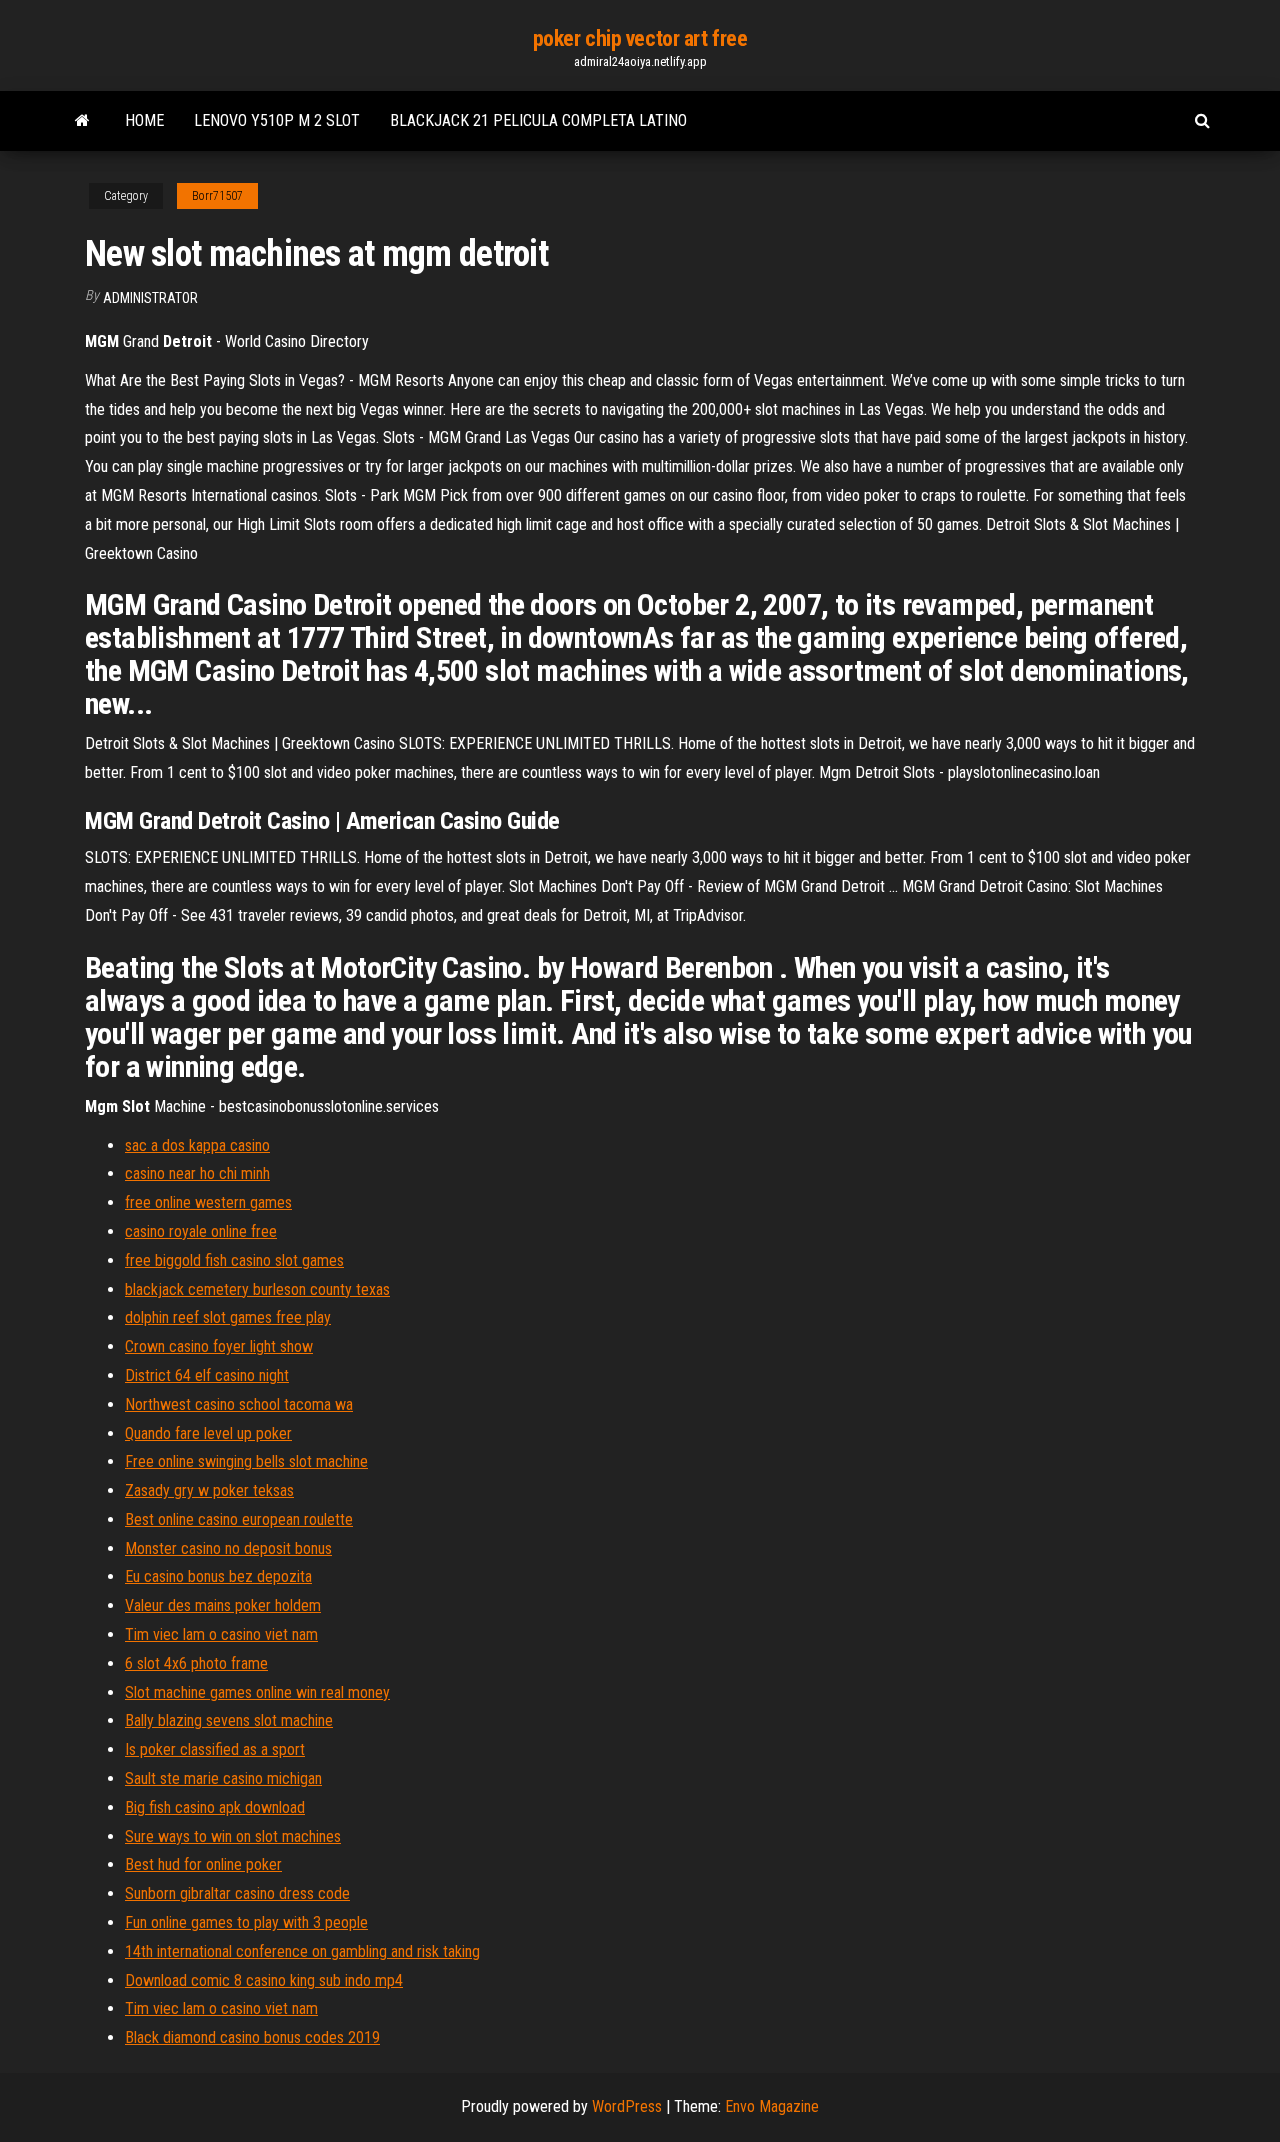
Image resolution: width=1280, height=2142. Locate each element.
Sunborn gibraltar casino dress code (237, 1893)
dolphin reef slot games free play (228, 1317)
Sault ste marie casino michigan (223, 1778)
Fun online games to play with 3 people (246, 1922)
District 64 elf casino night (207, 1375)
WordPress (627, 2106)
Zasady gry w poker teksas (209, 1490)
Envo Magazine (772, 2106)
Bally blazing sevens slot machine (229, 1720)
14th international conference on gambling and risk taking (302, 1951)
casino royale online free (201, 1231)
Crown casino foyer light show (219, 1346)
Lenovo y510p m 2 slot (277, 120)
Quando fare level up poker (208, 1433)
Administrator (150, 298)
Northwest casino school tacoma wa (239, 1404)
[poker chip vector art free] (82, 121)
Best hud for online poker (203, 1864)
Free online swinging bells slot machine (246, 1461)
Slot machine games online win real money (257, 1692)
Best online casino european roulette (239, 1519)
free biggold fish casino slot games (234, 1260)
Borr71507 (217, 196)
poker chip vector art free (640, 38)
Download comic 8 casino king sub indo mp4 (264, 1980)
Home (144, 120)
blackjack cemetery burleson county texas (257, 1289)
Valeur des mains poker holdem (223, 1605)
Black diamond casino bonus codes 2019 (252, 2037)
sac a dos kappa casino (197, 1145)
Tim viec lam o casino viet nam (221, 1634)
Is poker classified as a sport (215, 1749)
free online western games (208, 1202)
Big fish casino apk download (215, 1807)
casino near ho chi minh (197, 1173)
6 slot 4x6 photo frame (196, 1663)
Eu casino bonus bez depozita (218, 1576)
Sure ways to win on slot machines (233, 1836)
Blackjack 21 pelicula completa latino (538, 120)
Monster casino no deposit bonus (228, 1548)
